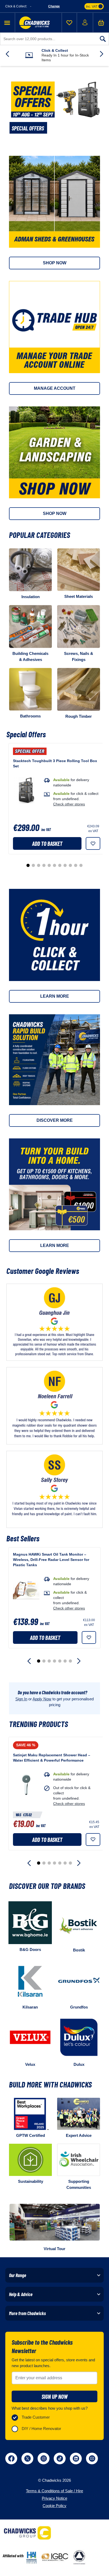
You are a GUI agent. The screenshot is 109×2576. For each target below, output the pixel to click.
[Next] (79, 1661)
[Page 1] (28, 865)
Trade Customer (36, 2417)
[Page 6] (54, 865)
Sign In (21, 1699)
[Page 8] (65, 865)
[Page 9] (70, 865)
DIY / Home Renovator (41, 2429)
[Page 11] (81, 865)
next (102, 54)
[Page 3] (39, 865)
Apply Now (42, 1699)
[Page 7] (60, 865)
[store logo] (35, 23)
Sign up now (55, 2396)
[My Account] (85, 22)
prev (7, 54)
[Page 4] (44, 865)
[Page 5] (49, 865)
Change (54, 6)
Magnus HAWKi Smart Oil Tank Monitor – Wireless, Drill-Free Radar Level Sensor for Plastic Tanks (51, 1560)
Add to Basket (47, 843)
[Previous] (30, 1661)
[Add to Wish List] (93, 843)
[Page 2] (33, 865)
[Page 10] (76, 865)
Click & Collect (55, 50)
